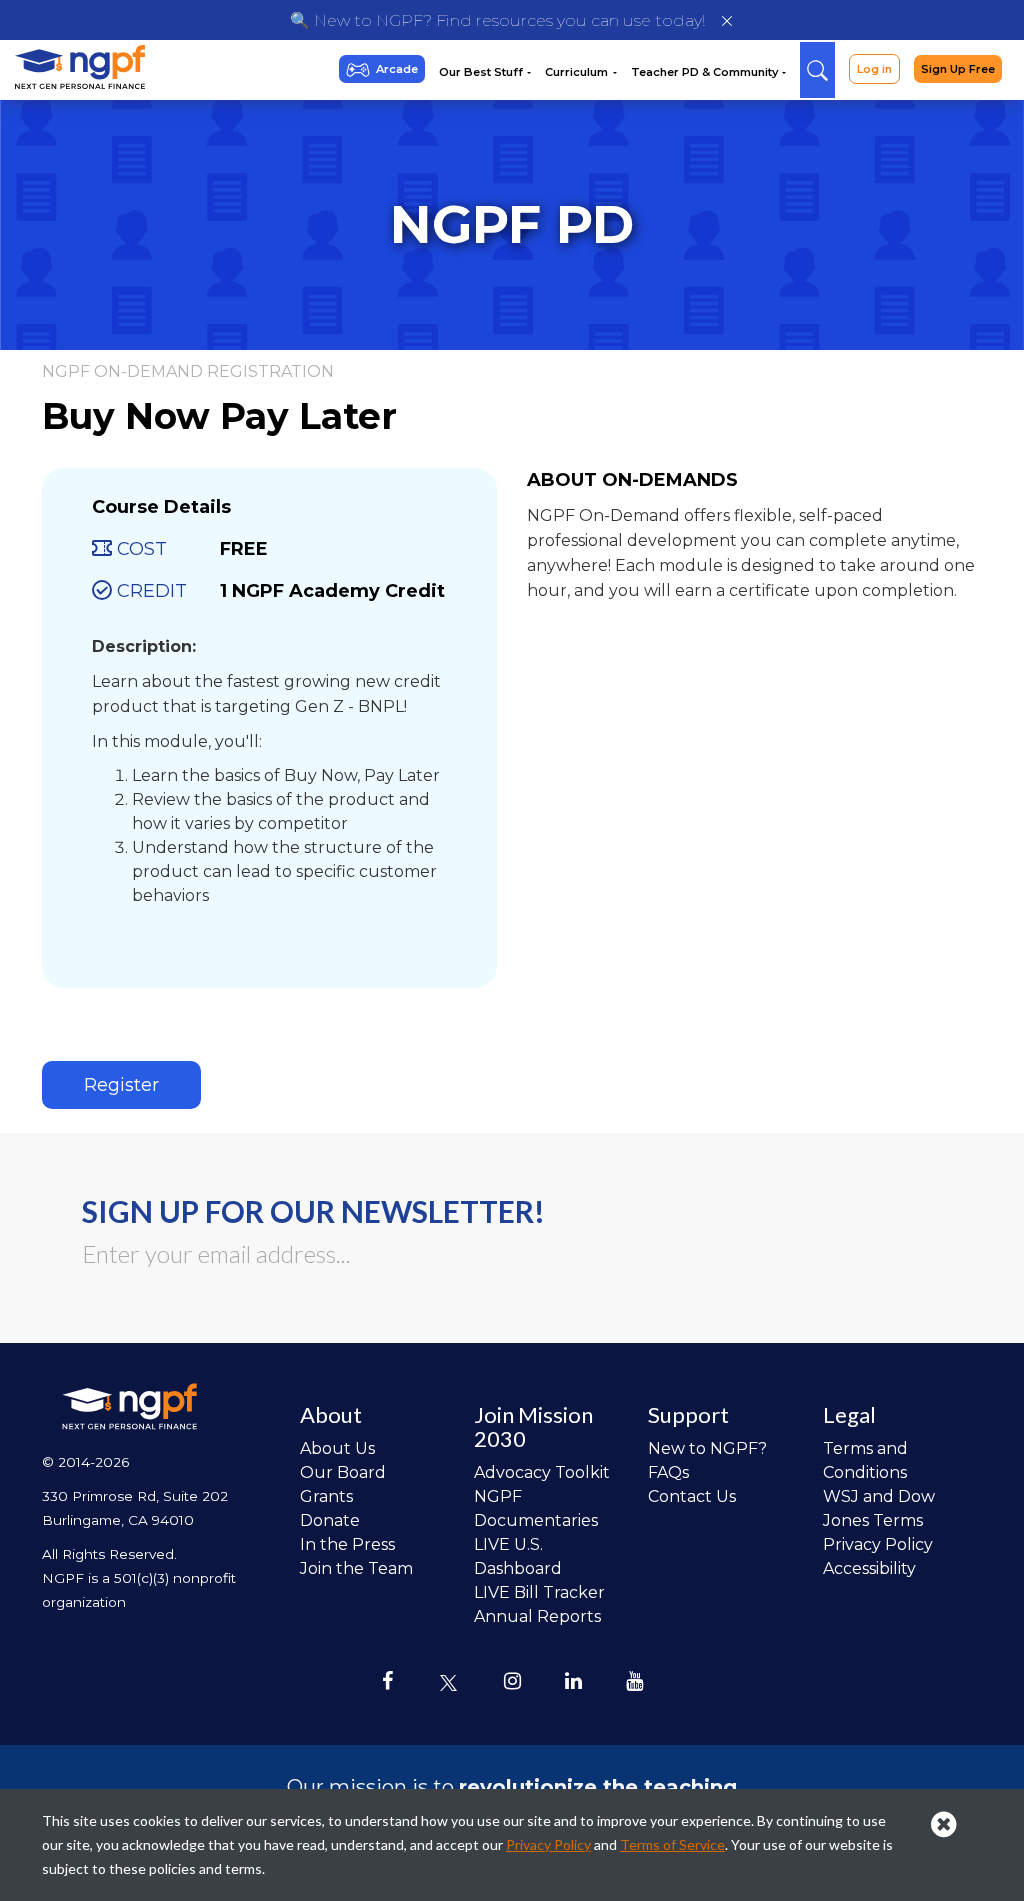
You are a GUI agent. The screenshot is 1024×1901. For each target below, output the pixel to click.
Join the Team (356, 1568)
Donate (330, 1520)
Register (121, 1085)
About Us (337, 1448)
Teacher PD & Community (706, 72)
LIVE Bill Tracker (539, 1592)
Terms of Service (672, 1844)
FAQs (668, 1472)
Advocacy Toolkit (542, 1472)
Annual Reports (537, 1616)
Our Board (343, 1472)
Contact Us (692, 1496)
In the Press (347, 1544)
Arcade (397, 69)
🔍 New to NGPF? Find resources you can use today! (497, 20)
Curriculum (578, 72)
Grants (326, 1496)
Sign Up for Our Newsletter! (313, 1211)
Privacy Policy (878, 1544)
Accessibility (869, 1568)
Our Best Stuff (482, 72)
